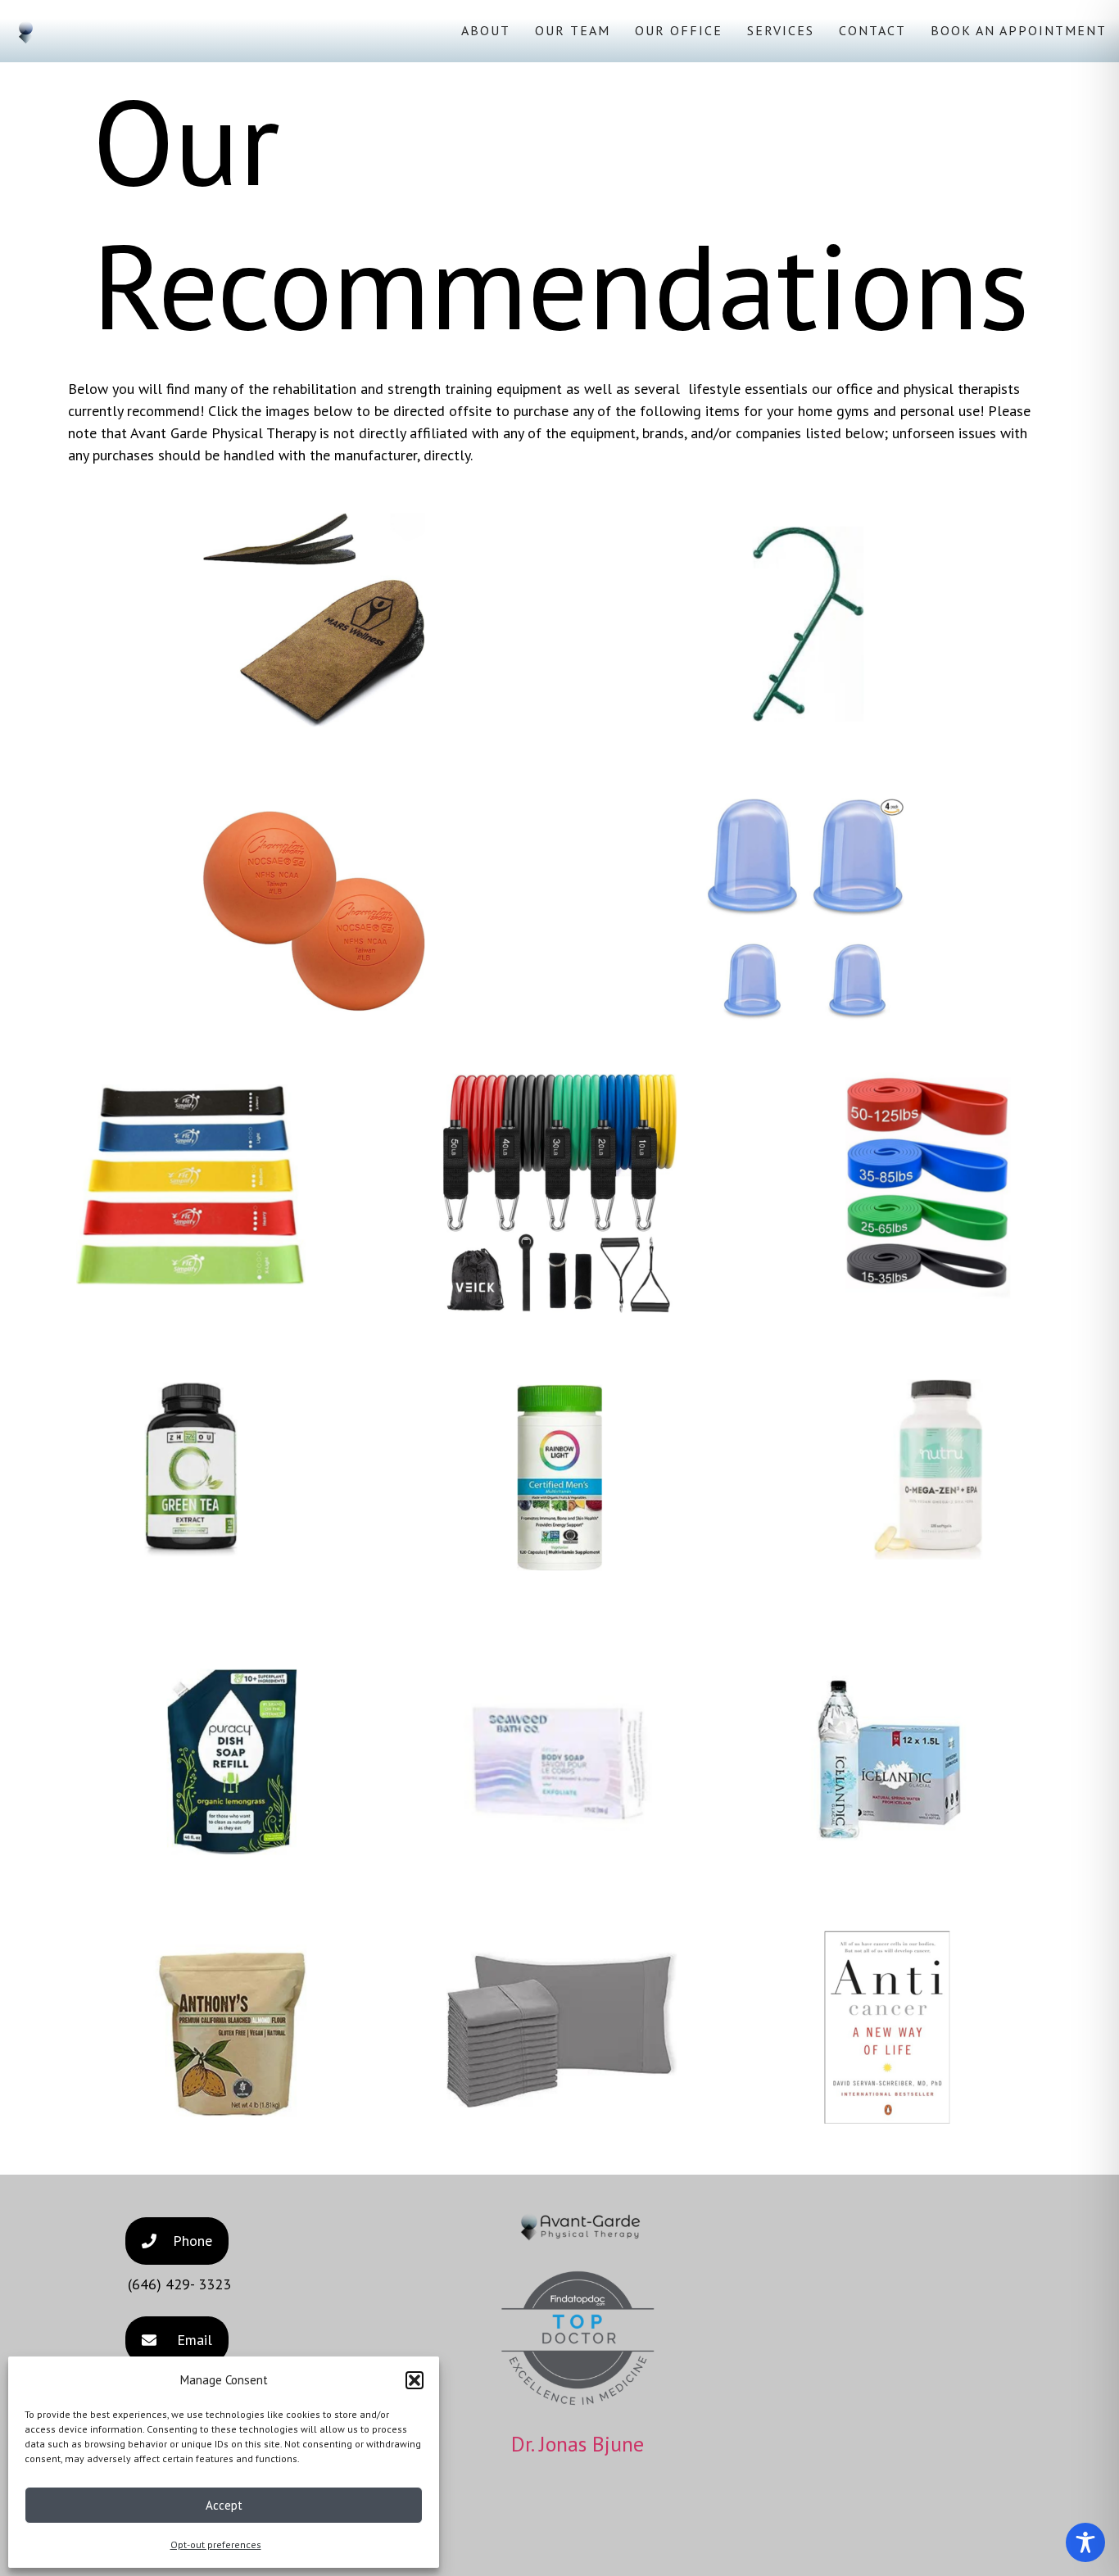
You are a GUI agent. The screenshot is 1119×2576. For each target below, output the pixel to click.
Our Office (679, 30)
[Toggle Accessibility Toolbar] (1085, 2542)
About (486, 30)
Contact (872, 30)
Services (781, 30)
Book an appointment (1019, 30)
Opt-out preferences (216, 2544)
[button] (415, 2380)
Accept (224, 2505)
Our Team (573, 30)
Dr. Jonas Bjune (578, 2444)
